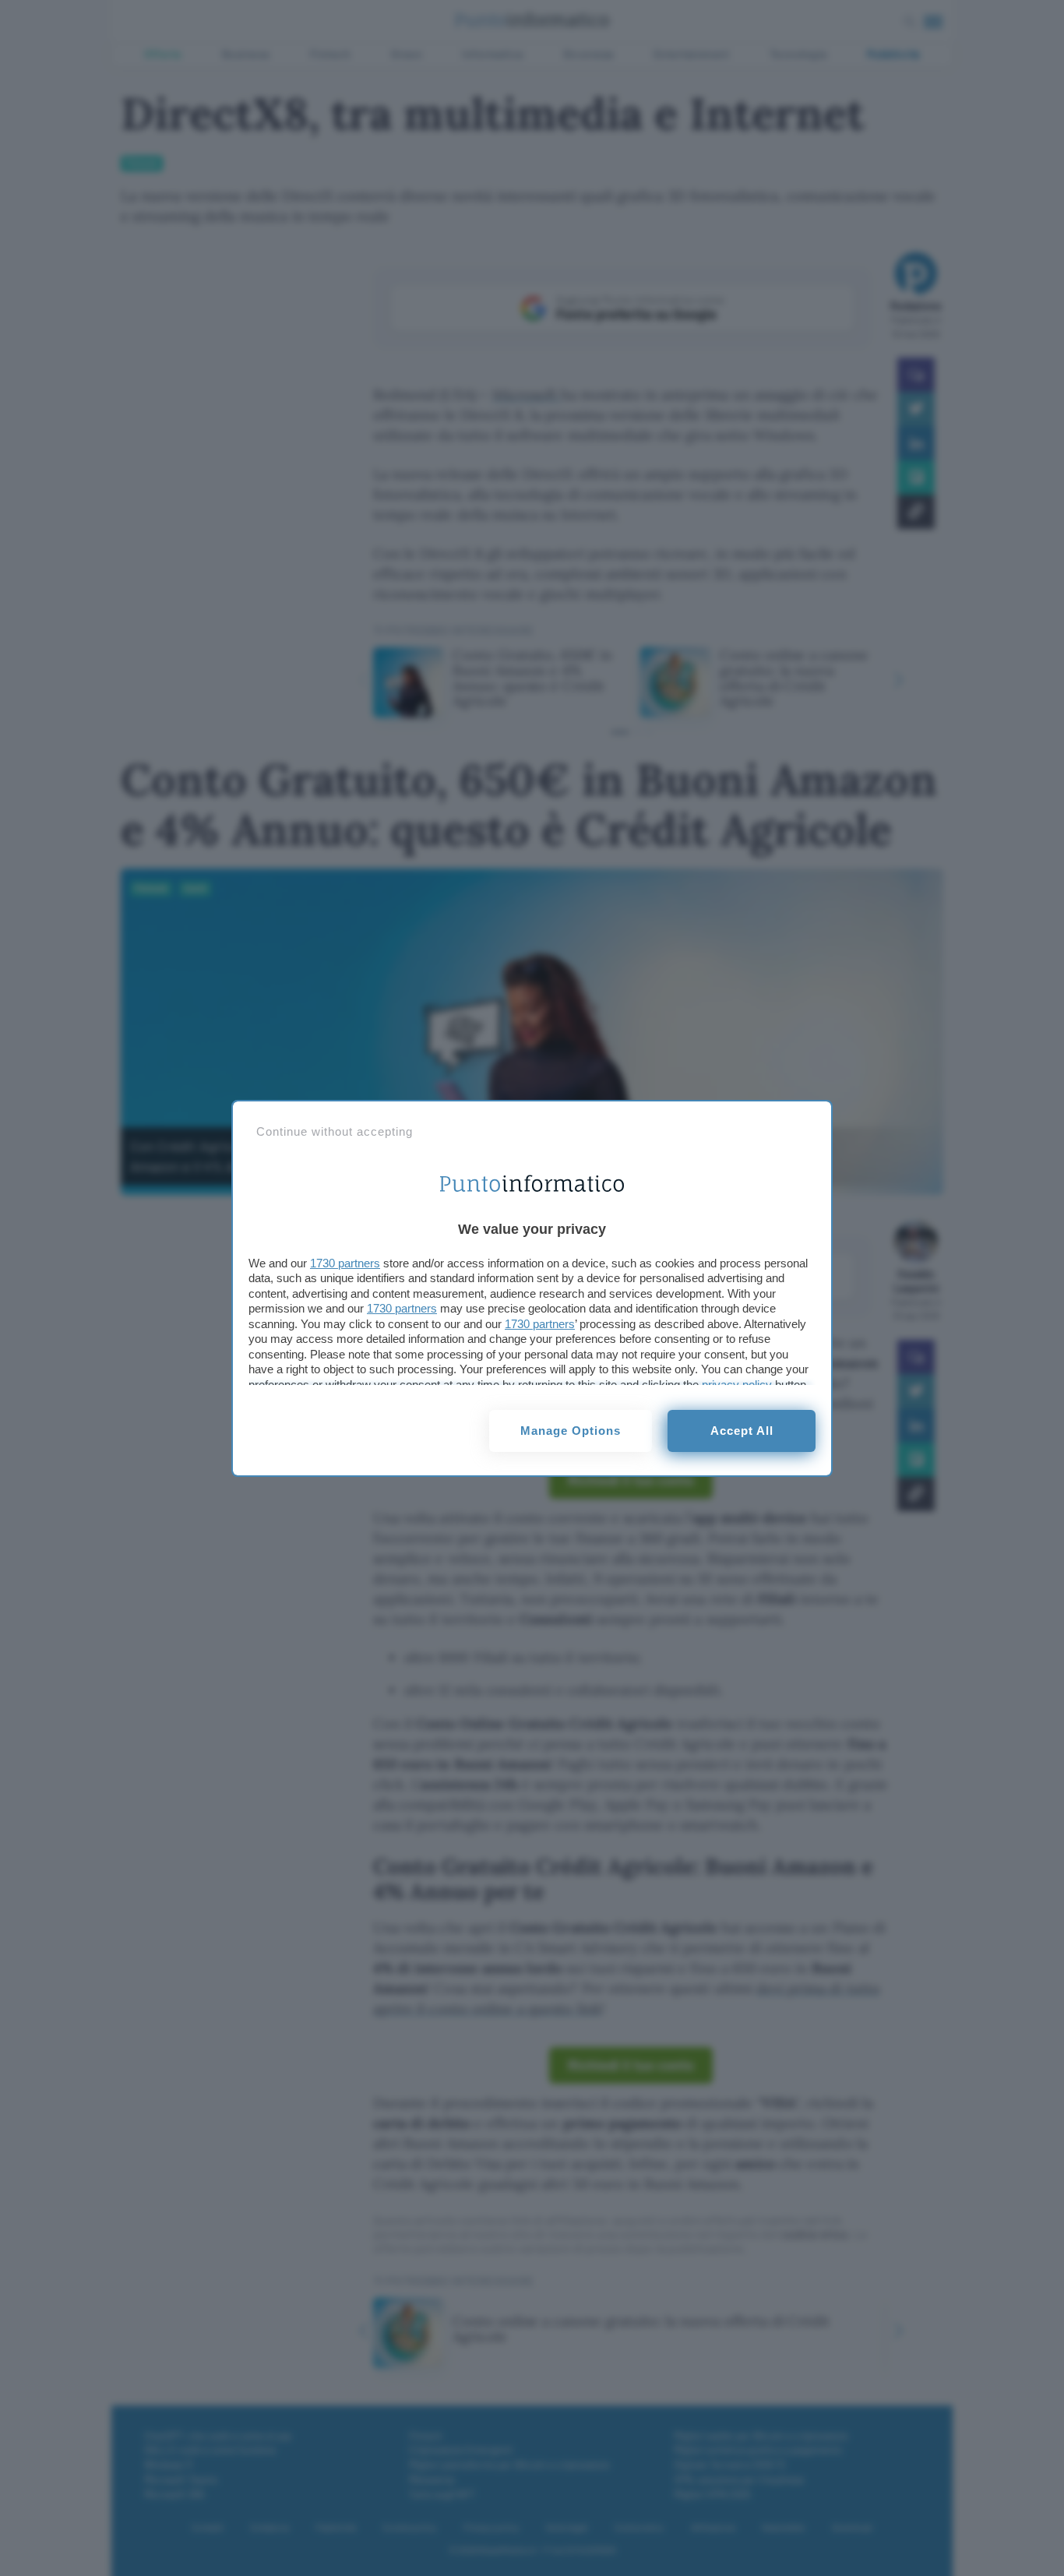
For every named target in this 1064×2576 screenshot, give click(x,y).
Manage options (571, 1431)
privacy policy (737, 1385)
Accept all (742, 1431)
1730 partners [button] (345, 1263)
